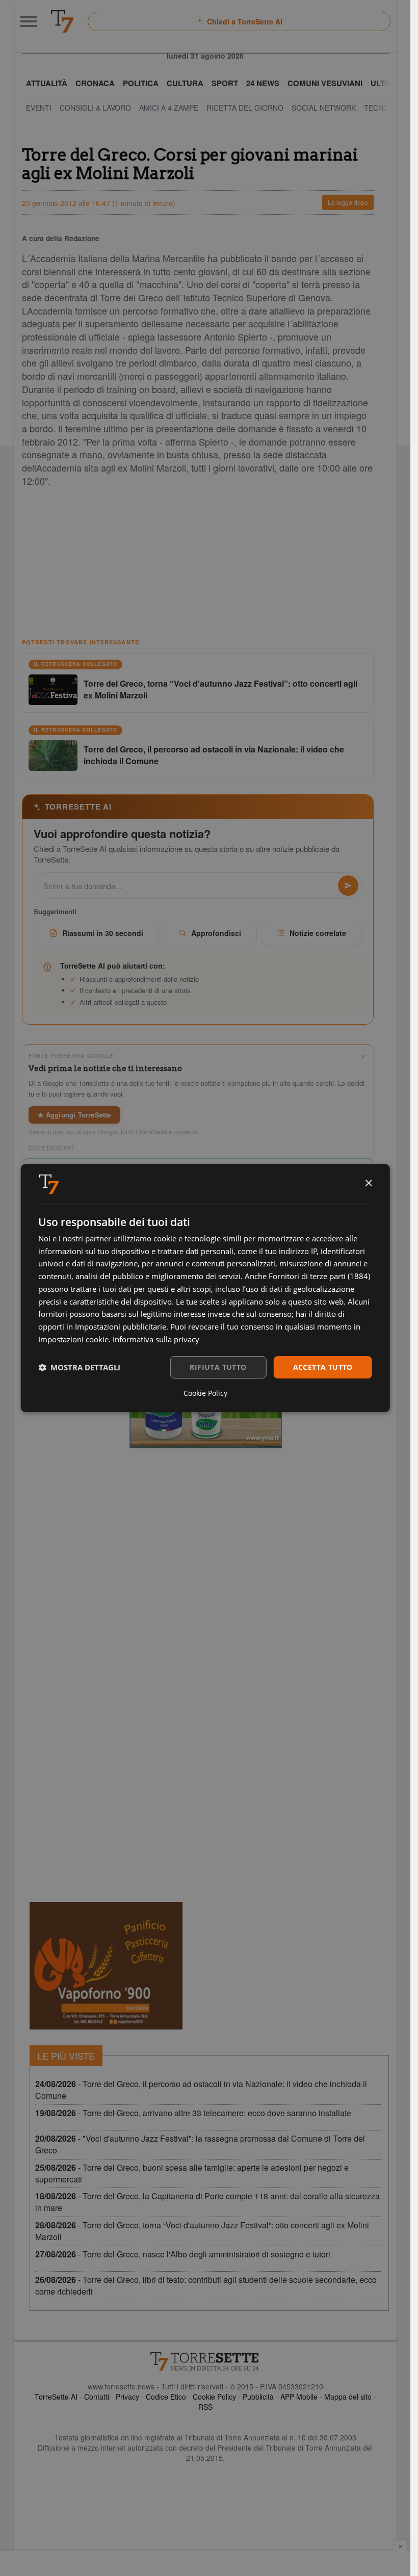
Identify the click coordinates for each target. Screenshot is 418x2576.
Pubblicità (258, 2397)
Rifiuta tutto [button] (218, 1367)
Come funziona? (51, 1147)
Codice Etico (166, 2397)
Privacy (127, 2397)
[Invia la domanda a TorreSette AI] (348, 886)
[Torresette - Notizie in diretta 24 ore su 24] (205, 2361)
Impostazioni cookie (73, 1339)
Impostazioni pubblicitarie (121, 1326)
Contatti (97, 2397)
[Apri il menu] (29, 21)
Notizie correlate (318, 933)
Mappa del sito (348, 2397)
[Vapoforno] (106, 1966)
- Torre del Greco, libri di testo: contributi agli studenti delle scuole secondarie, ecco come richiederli (206, 2285)
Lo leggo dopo (348, 202)
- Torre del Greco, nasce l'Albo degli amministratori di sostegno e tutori (183, 2254)
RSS (205, 2407)
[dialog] (205, 1288)
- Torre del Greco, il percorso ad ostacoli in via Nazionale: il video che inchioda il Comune (201, 2090)
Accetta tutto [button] (323, 1367)
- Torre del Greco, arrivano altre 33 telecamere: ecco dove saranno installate (193, 2113)
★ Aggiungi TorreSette (74, 1115)
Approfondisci (216, 933)
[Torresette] (62, 21)
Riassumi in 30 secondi (103, 933)
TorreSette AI (56, 2397)
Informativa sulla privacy (156, 1339)
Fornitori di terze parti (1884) (319, 1276)
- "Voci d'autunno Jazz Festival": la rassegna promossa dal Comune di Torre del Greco (200, 2144)
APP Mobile (299, 2397)
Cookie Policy (214, 2397)
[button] (79, 1367)
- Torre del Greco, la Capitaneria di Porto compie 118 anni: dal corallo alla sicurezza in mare (207, 2202)
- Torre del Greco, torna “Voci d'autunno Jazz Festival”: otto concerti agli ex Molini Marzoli (202, 2231)
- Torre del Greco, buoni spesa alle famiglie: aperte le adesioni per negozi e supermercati (192, 2173)
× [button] (368, 1183)
